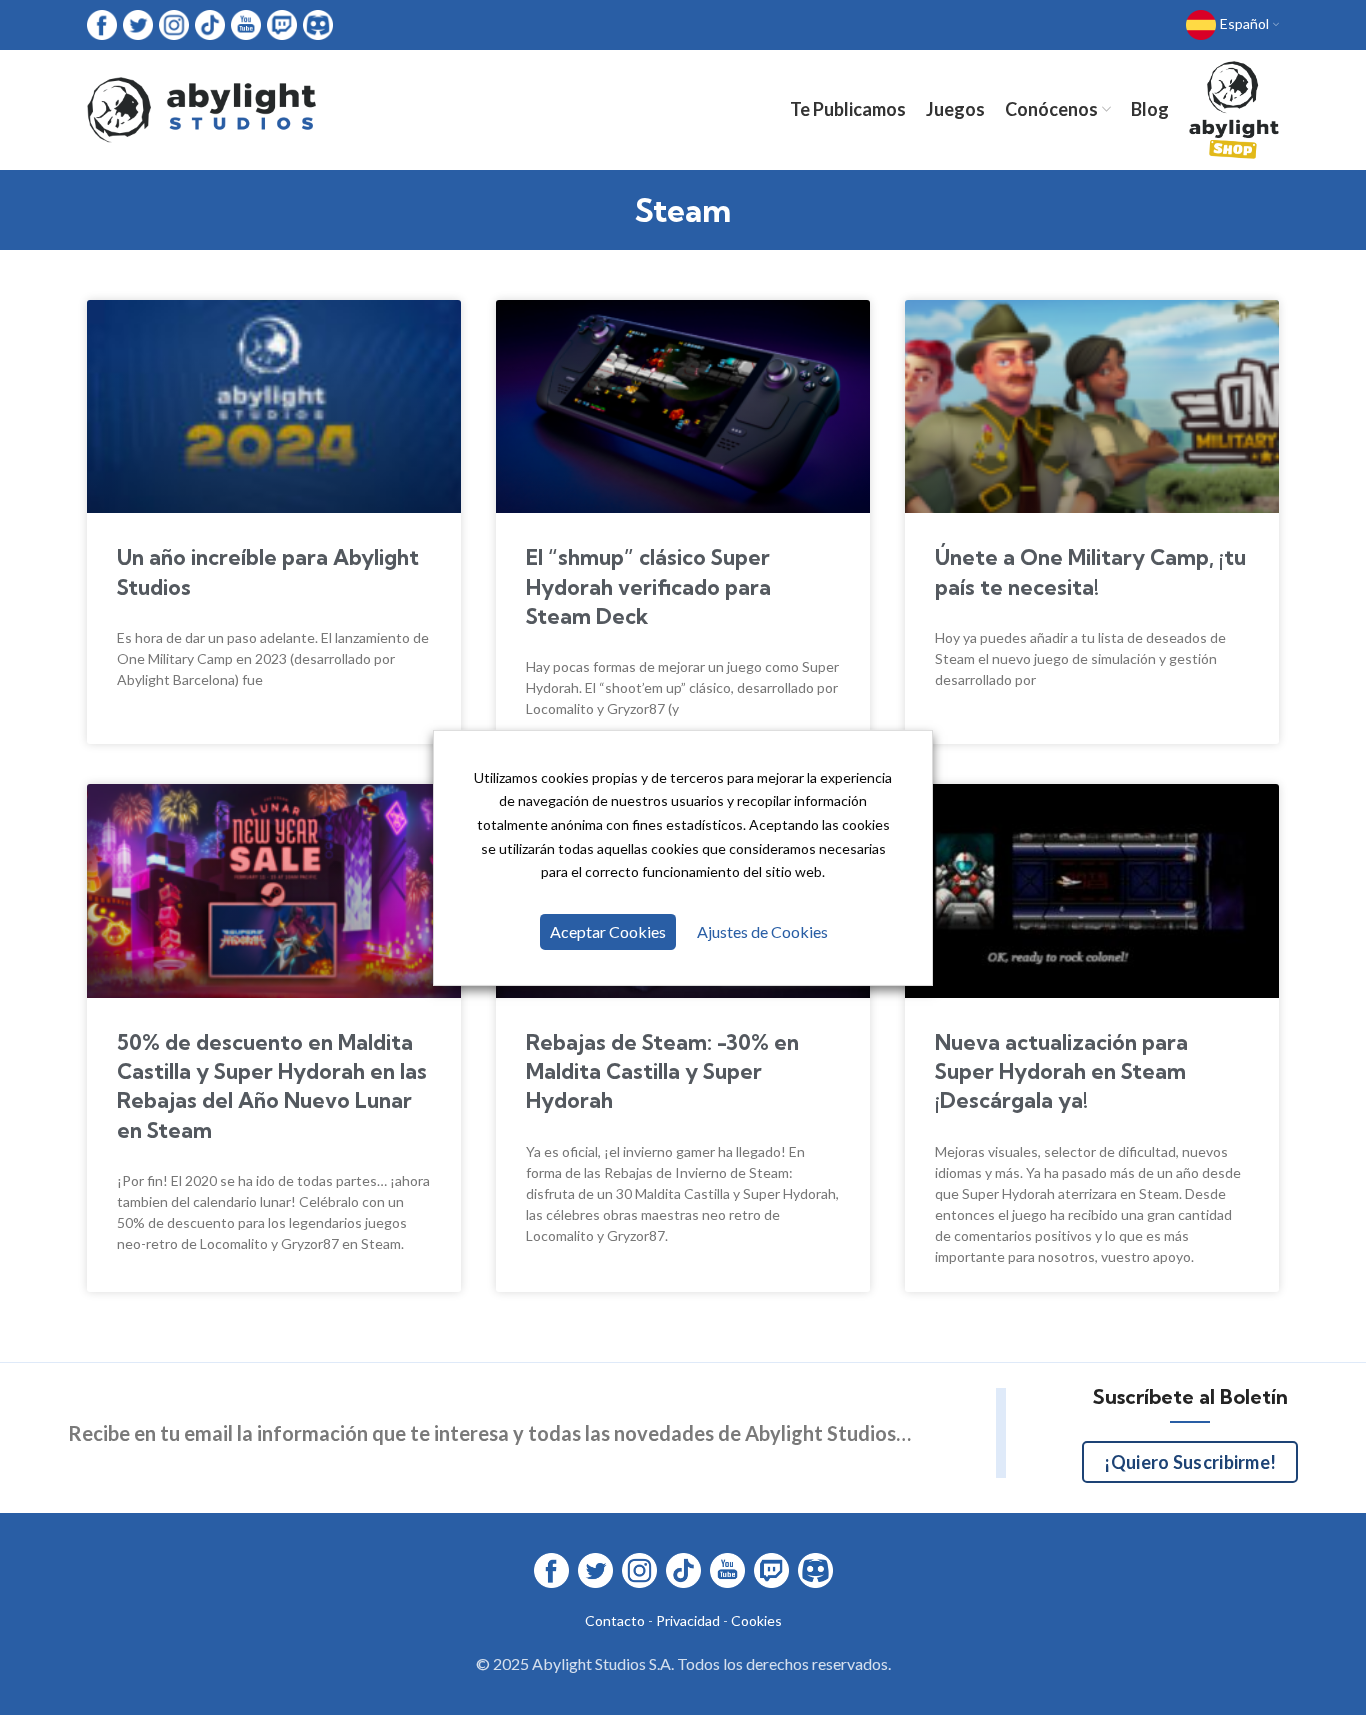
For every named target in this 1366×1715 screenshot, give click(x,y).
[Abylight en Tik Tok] (210, 23)
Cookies (756, 1620)
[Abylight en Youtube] (246, 23)
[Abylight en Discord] (318, 23)
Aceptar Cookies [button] (608, 931)
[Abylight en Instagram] (174, 23)
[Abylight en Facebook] (102, 23)
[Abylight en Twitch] (282, 23)
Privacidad (688, 1620)
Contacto (615, 1620)
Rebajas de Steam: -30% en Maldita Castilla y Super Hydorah (662, 1071)
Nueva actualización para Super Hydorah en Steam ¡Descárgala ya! (1061, 1071)
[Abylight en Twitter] (138, 23)
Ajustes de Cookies (762, 931)
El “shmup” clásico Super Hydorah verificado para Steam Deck (648, 586)
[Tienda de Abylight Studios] (1234, 110)
